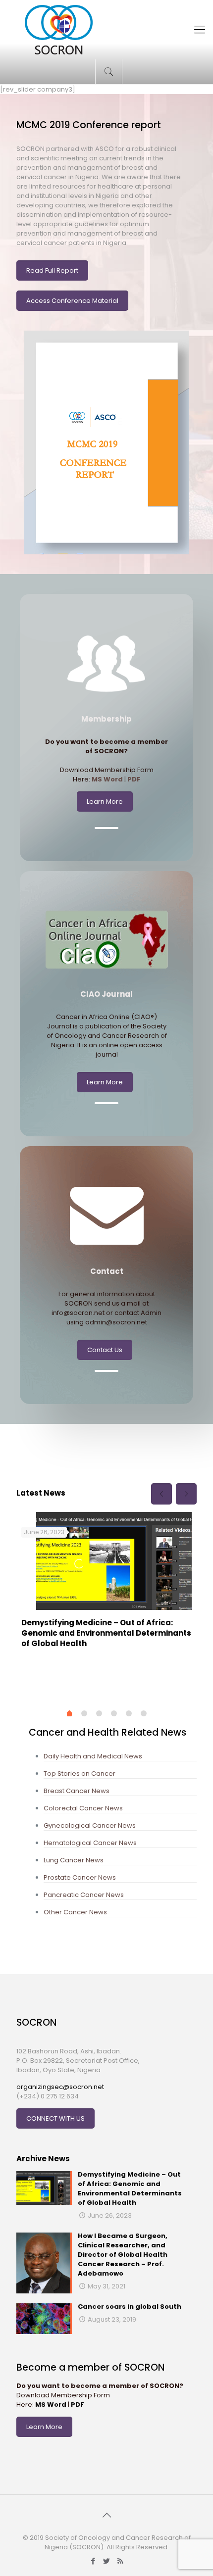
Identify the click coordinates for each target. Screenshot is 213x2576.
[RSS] (120, 2561)
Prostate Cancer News (80, 1877)
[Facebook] (93, 2561)
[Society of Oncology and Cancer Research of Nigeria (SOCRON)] (106, 30)
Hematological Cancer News (90, 1843)
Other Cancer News (75, 1912)
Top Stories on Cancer (80, 1774)
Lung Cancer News (74, 1860)
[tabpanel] (106, 1584)
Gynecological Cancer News (90, 1825)
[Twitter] (107, 2561)
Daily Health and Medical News (93, 1756)
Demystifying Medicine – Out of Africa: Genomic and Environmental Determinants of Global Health (106, 1633)
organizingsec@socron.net (60, 2087)
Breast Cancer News (77, 1791)
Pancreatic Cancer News (84, 1895)
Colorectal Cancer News (83, 1808)
